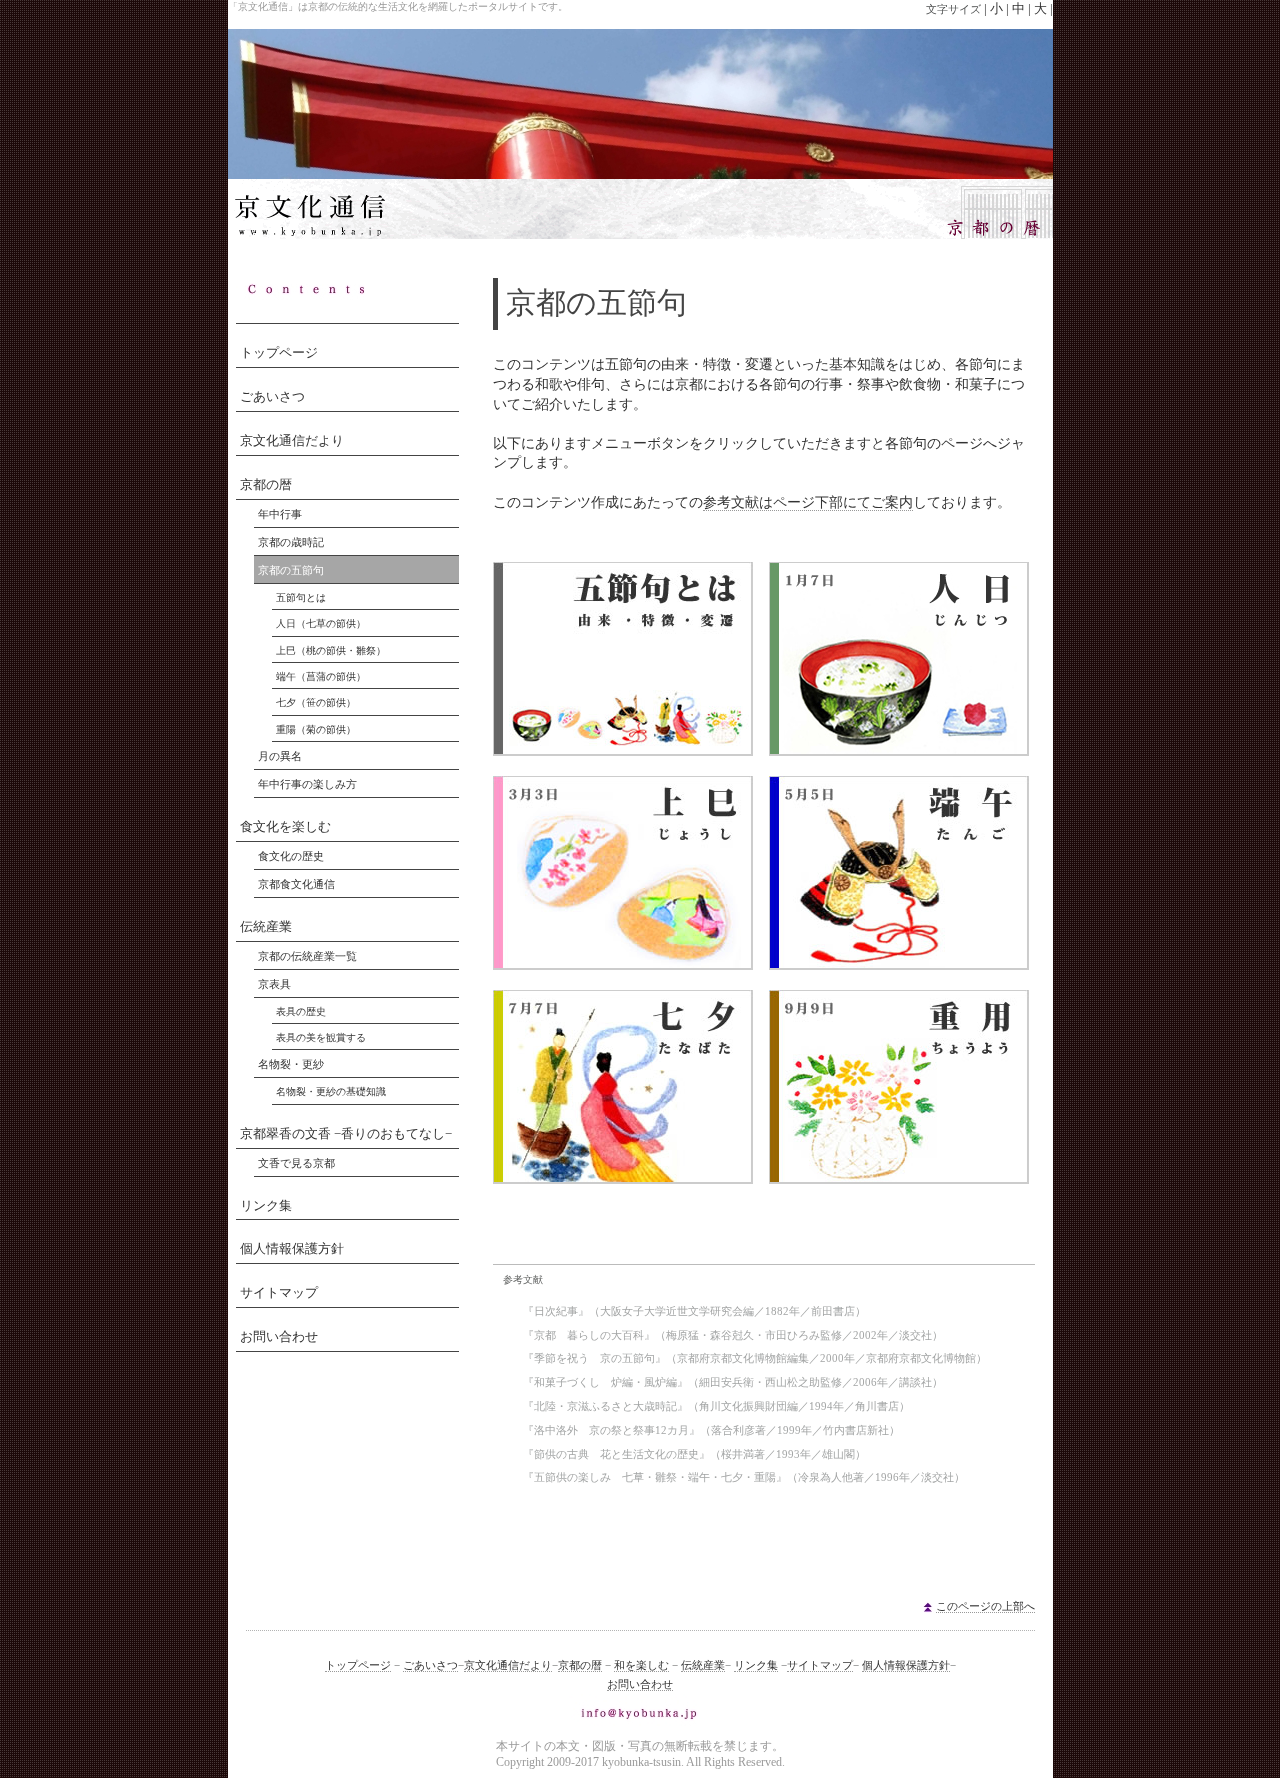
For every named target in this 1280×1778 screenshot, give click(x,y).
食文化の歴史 (291, 856)
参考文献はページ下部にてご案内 (808, 502)
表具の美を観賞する (321, 1037)
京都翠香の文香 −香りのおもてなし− (346, 1134)
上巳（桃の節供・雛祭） (331, 650)
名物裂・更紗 (291, 1064)
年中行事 (280, 514)
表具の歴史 (301, 1011)
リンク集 (266, 1206)
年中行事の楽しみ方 (307, 784)
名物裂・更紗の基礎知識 (331, 1091)
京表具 (274, 984)
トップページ (279, 353)
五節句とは (301, 597)
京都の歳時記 (291, 542)
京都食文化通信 (296, 884)
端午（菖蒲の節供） (321, 676)
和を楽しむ (641, 1665)
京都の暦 (266, 485)
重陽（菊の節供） (316, 729)
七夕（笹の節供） (316, 702)
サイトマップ (279, 1293)
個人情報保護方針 (292, 1249)
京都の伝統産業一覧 (307, 956)
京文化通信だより (292, 441)
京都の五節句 (291, 570)
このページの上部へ (985, 1606)
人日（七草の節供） (321, 623)
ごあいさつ (272, 397)
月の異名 (280, 756)
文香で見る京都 (296, 1163)
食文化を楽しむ (285, 827)
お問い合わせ (279, 1337)
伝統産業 (266, 927)
